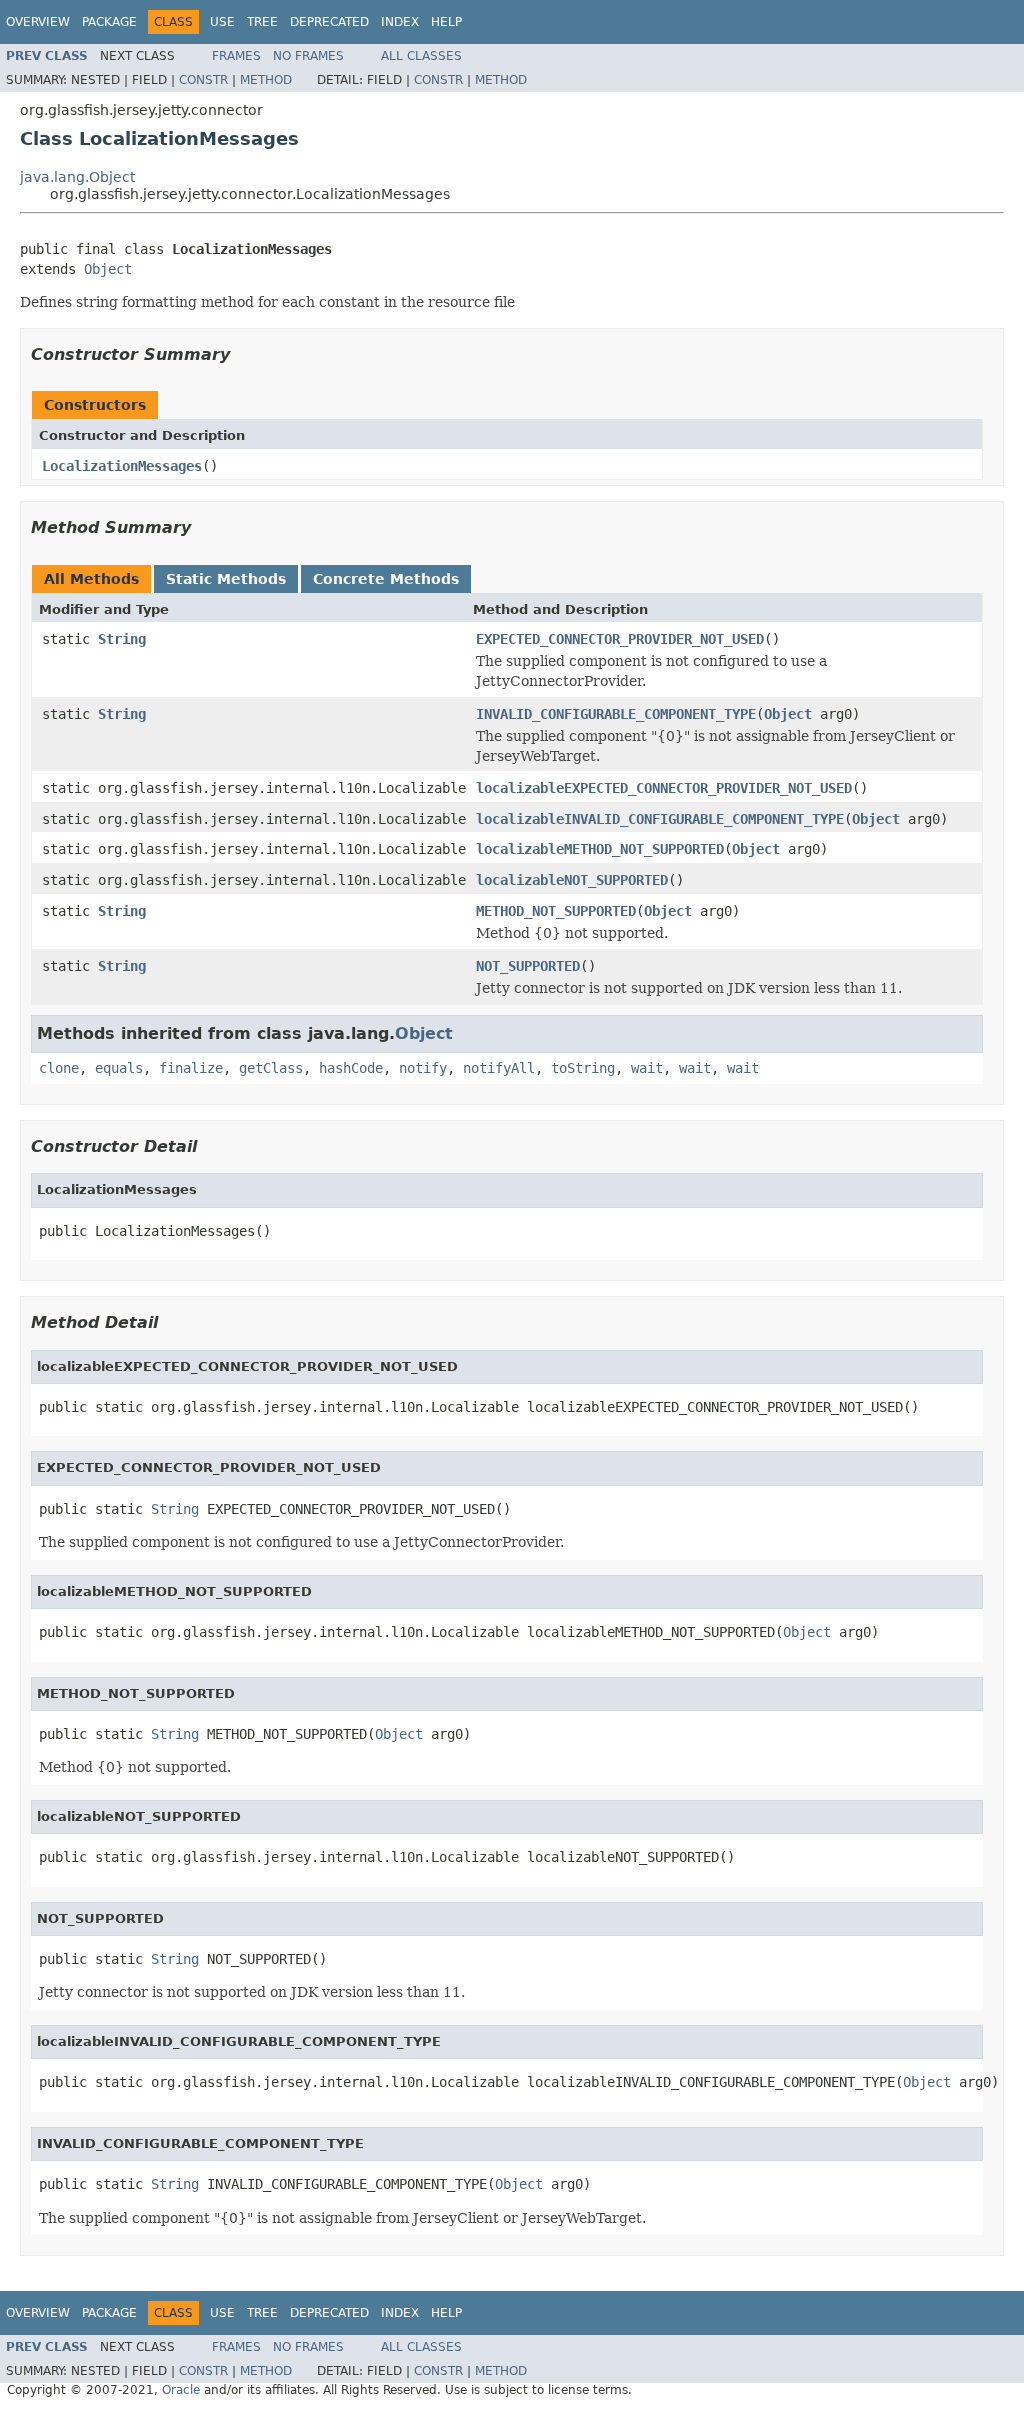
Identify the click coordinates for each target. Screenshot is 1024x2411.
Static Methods (226, 579)
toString (583, 1068)
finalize (191, 1068)
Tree (262, 22)
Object (108, 269)
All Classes (421, 56)
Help (446, 22)
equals (119, 1068)
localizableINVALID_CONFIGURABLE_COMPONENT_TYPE (660, 819)
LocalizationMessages (122, 466)
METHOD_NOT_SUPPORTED (556, 911)
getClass (271, 1068)
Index (400, 22)
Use (222, 22)
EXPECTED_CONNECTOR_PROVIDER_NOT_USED (620, 639)
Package (109, 22)
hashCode (351, 1068)
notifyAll (499, 1068)
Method (266, 80)
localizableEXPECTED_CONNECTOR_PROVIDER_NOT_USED (664, 788)
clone (59, 1068)
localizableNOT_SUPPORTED (572, 880)
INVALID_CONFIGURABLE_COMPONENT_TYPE (616, 714)
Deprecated (329, 22)
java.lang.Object (77, 177)
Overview (38, 22)
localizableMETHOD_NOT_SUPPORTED (600, 849)
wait (647, 1068)
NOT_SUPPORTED (528, 966)
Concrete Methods (386, 579)
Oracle (181, 2390)
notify (423, 1068)
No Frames (308, 56)
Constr (203, 80)
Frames (236, 56)
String (122, 639)
